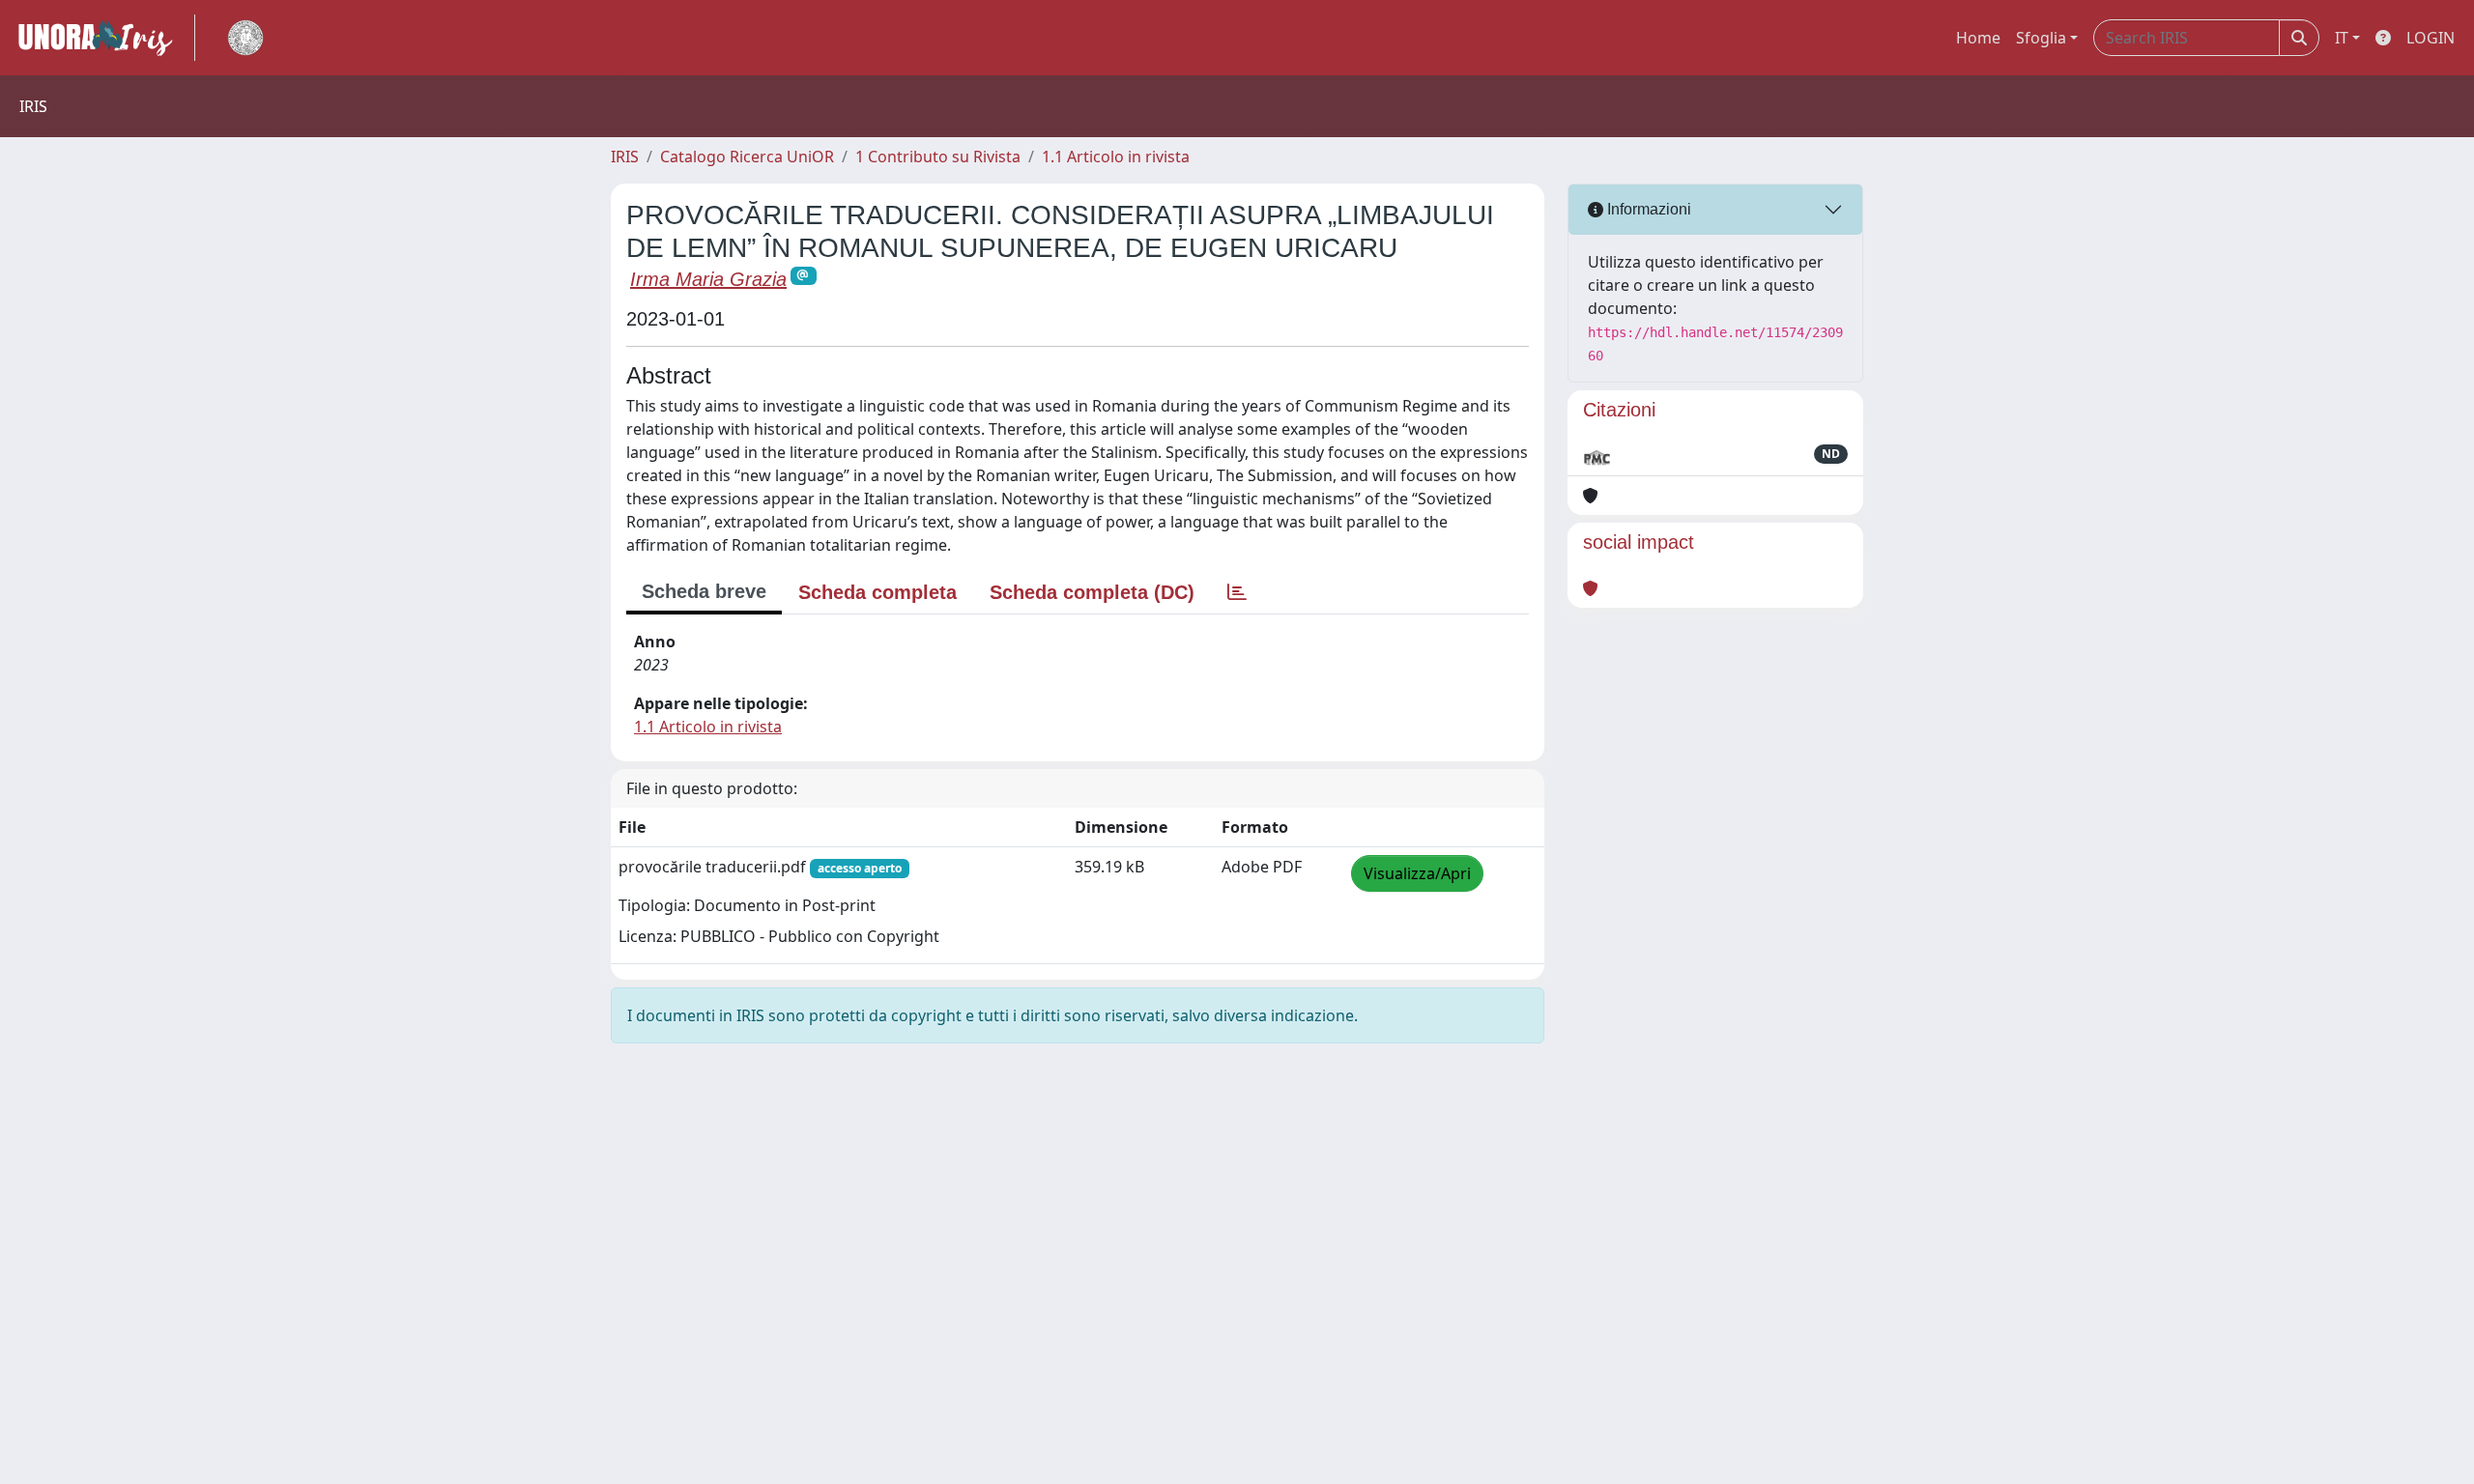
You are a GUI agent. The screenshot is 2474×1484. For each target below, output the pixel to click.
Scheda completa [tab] (877, 592)
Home (1978, 38)
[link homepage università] (245, 38)
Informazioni (1647, 209)
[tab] (1237, 592)
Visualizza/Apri (1417, 873)
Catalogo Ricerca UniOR (747, 157)
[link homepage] (103, 38)
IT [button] (2342, 38)
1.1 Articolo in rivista (1116, 157)
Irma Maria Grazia (708, 279)
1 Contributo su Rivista (938, 157)
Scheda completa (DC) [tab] (1092, 592)
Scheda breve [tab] (704, 591)
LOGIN (2431, 38)
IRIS (625, 157)
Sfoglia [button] (2041, 38)
